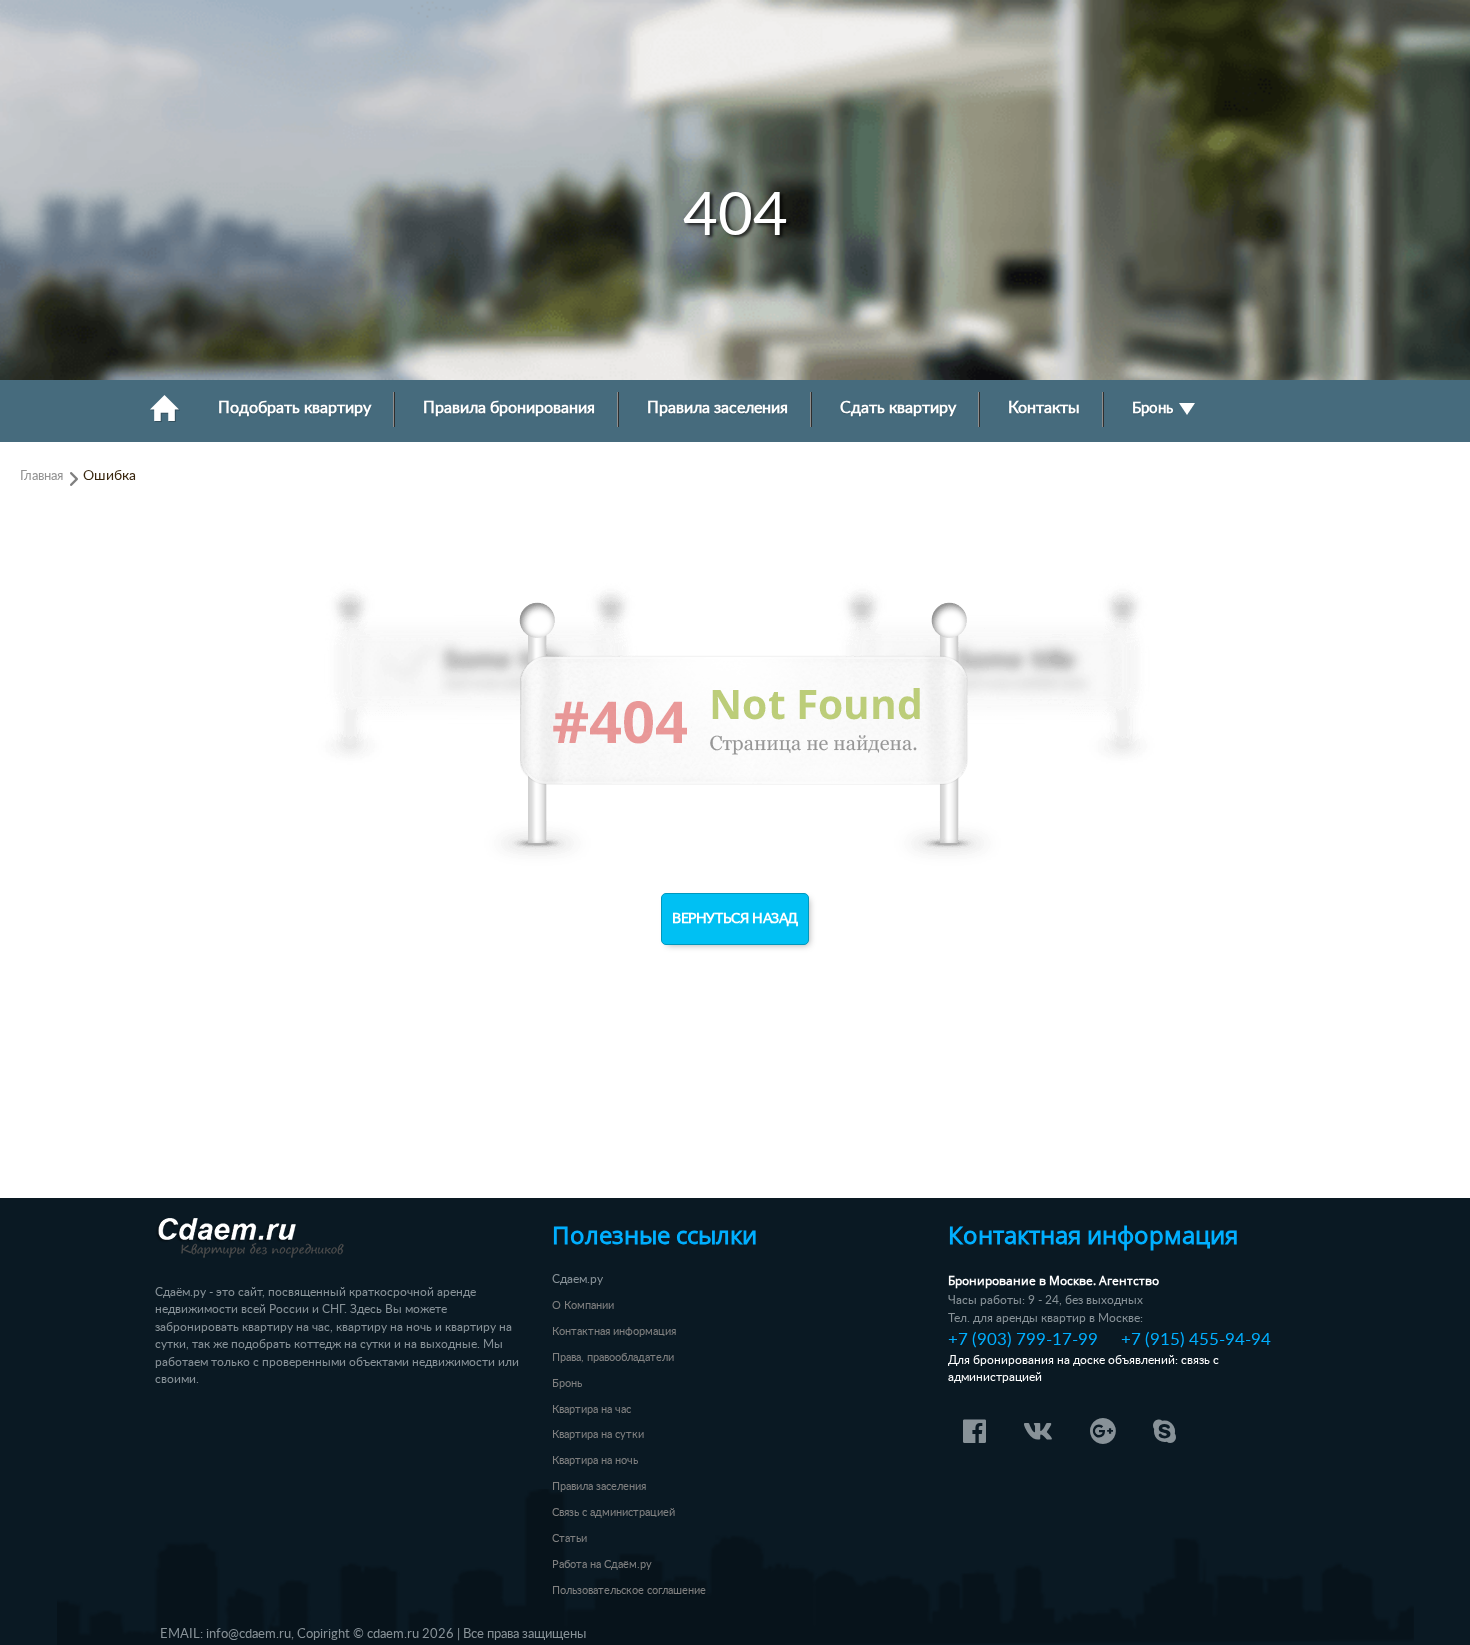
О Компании (583, 1305)
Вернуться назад (735, 919)
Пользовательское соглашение (629, 1590)
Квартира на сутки (598, 1434)
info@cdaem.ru (248, 1634)
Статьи (569, 1538)
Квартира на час (591, 1409)
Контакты (1044, 408)
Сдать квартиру (898, 408)
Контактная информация (614, 1331)
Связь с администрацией (613, 1512)
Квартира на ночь (595, 1460)
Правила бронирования (509, 408)
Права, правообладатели (613, 1357)
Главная (41, 476)
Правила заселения (717, 408)
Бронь (1154, 408)
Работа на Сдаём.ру (602, 1564)
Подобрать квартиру (294, 408)
